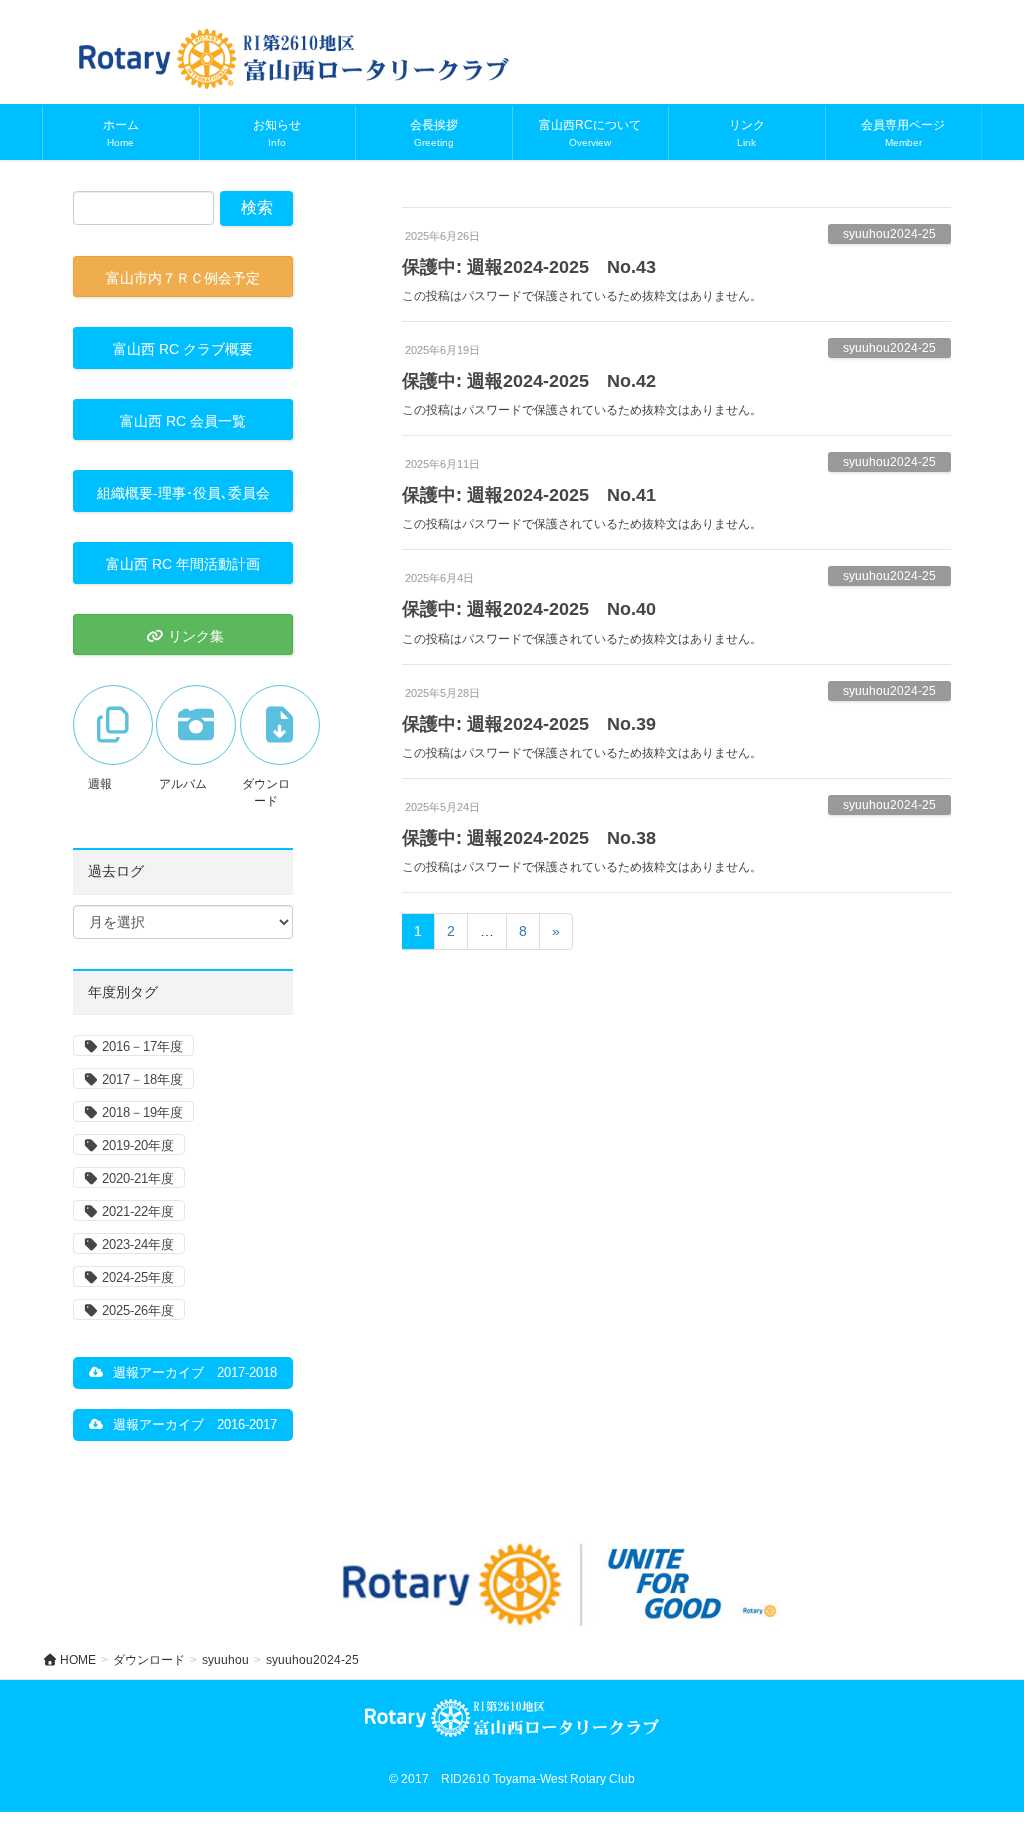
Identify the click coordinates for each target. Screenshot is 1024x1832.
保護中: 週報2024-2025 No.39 (529, 724)
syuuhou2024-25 (889, 234)
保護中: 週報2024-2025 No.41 (529, 495)
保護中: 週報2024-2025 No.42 (529, 381)
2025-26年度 (138, 1310)
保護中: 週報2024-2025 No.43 (529, 267)
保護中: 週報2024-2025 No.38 (529, 838)
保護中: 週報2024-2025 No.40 (529, 609)
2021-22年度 (138, 1211)
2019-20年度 (138, 1145)
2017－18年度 (142, 1079)
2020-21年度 (138, 1178)
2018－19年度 (142, 1112)
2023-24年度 (138, 1244)
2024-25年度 (138, 1277)
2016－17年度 (142, 1046)
